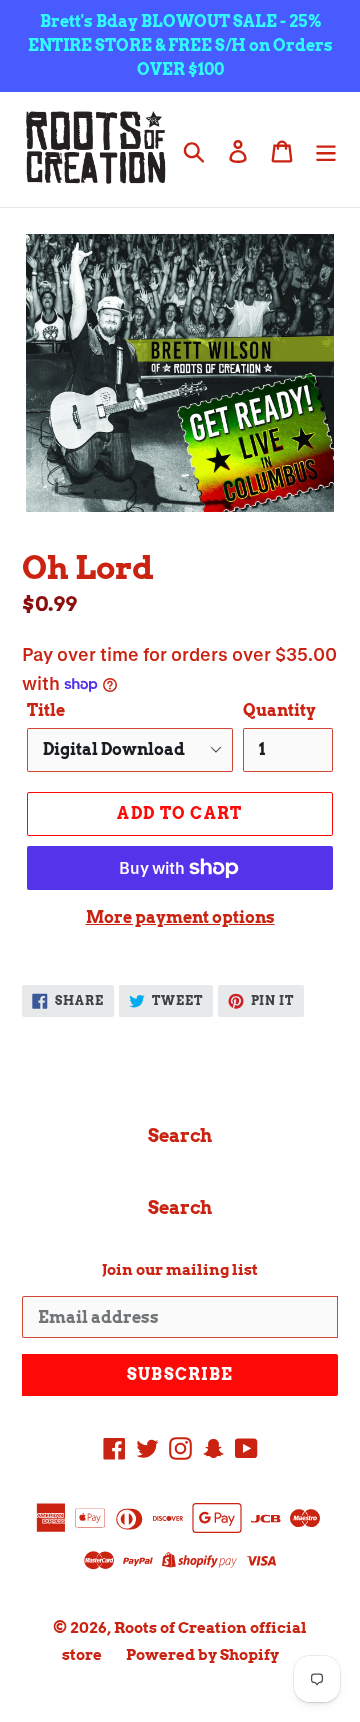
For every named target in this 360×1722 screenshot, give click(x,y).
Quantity (279, 710)
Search (180, 1135)
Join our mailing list (180, 1270)
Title (46, 710)
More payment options (180, 917)
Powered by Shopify (202, 1655)
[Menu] (326, 149)
